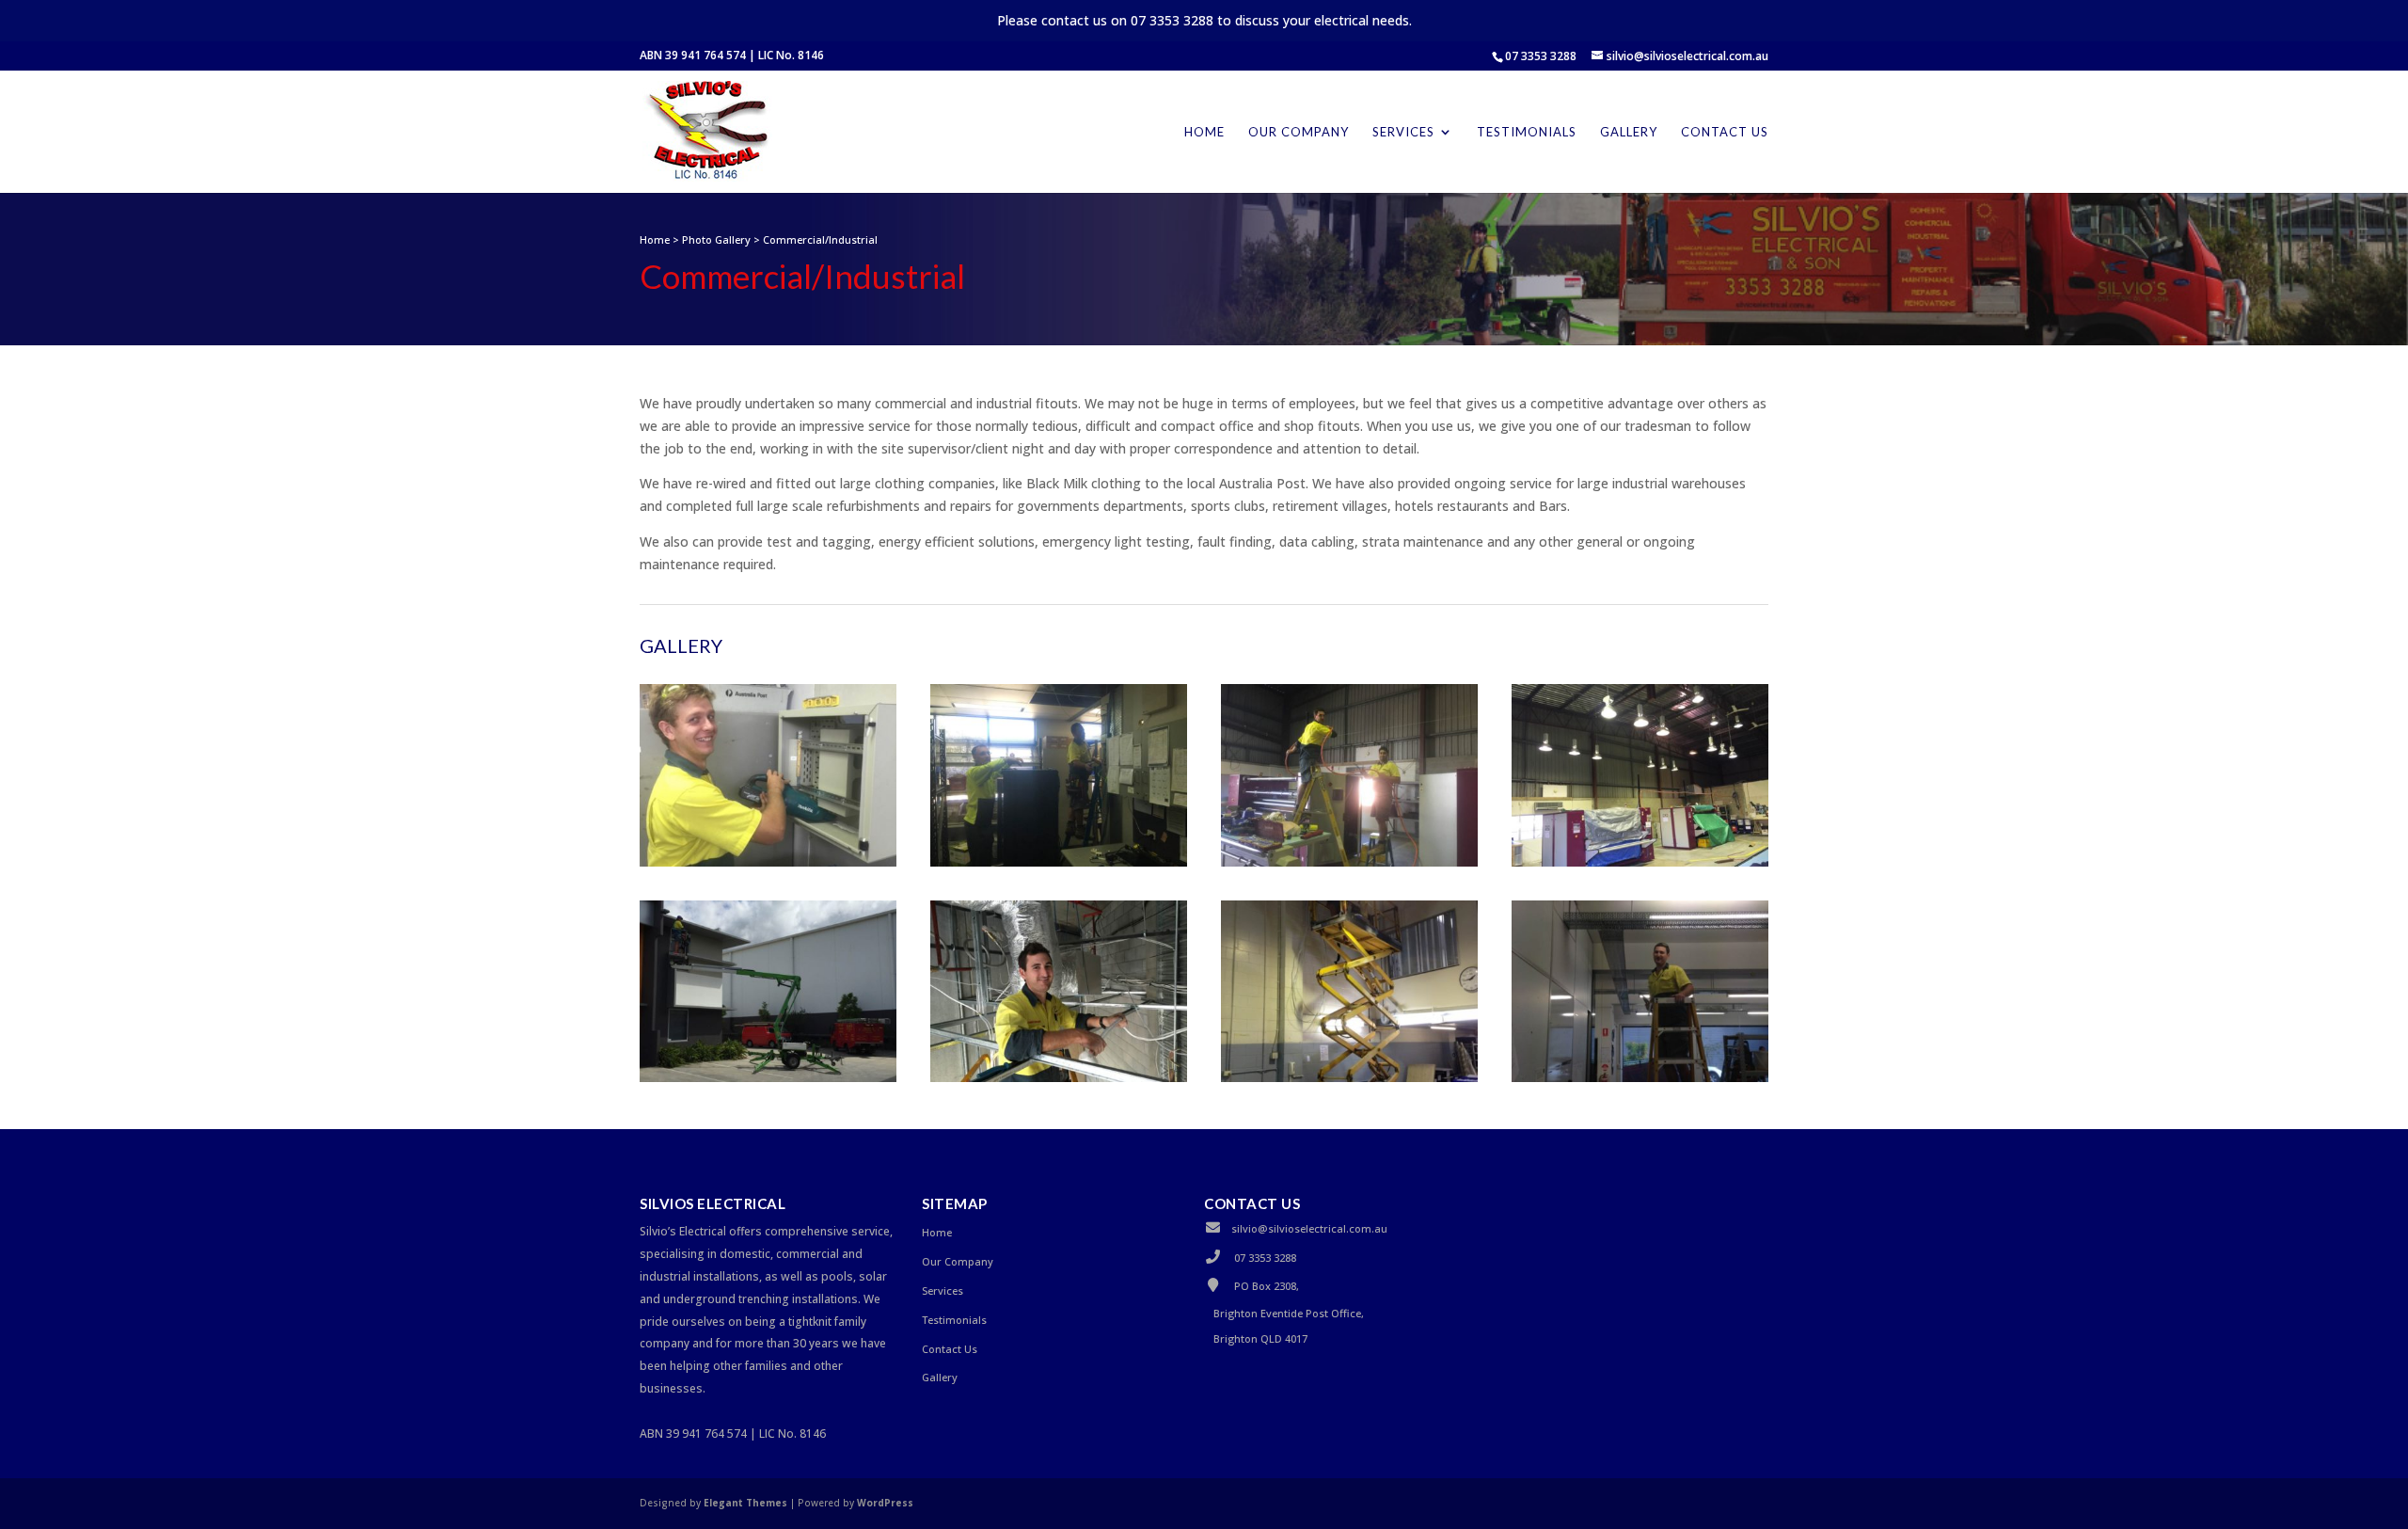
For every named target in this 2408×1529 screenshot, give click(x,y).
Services (1403, 132)
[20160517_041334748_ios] (1059, 1077)
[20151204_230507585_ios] (768, 1077)
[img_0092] (1349, 1077)
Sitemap (955, 1203)
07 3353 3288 (1541, 56)
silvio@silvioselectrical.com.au (1309, 1228)
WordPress (885, 1503)
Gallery (1629, 132)
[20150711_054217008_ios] (1640, 861)
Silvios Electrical (713, 1203)
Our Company (1299, 132)
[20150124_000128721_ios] (768, 861)
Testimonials (1527, 132)
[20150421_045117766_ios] (1349, 861)
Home (1204, 132)
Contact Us (1725, 132)
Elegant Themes (745, 1503)
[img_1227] (1640, 1077)
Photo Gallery (716, 239)
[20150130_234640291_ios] (1059, 861)
